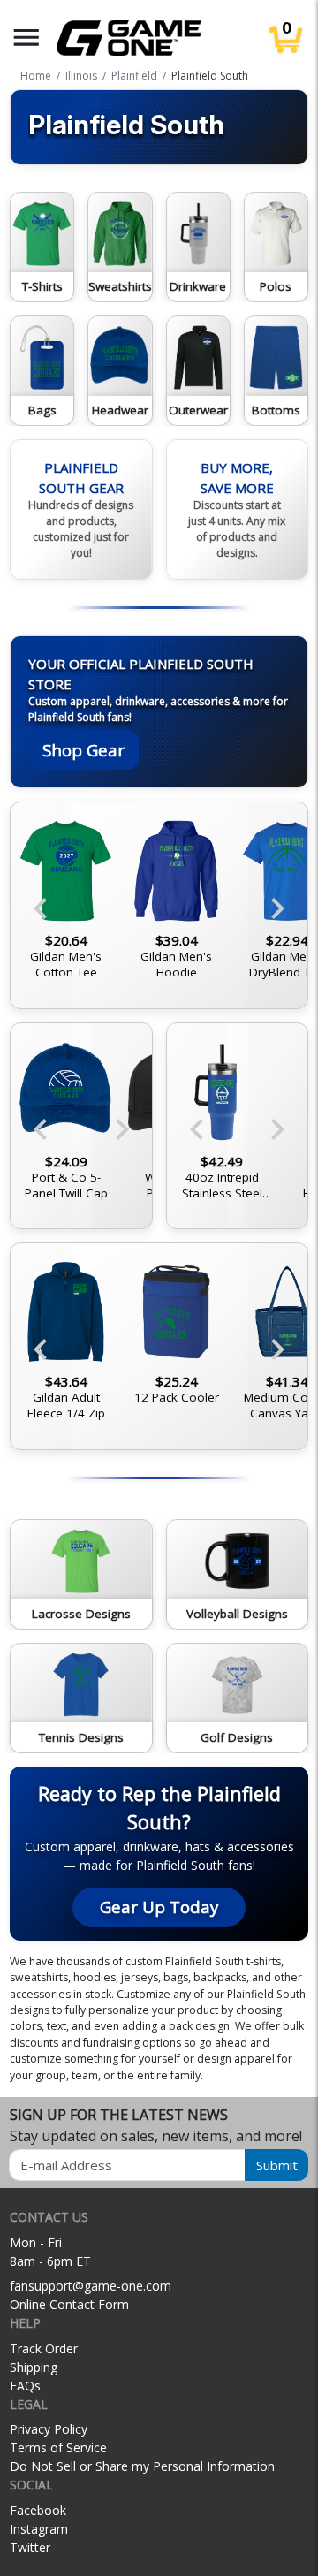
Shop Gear (83, 750)
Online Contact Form (69, 2304)
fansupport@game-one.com (91, 2286)
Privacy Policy (49, 2429)
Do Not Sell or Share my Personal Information (142, 2466)
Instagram (39, 2529)
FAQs (25, 2386)
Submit (277, 2165)
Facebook (38, 2510)
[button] (26, 38)
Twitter (30, 2547)
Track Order (44, 2348)
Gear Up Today (159, 1907)
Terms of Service (58, 2447)
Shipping (34, 2367)
